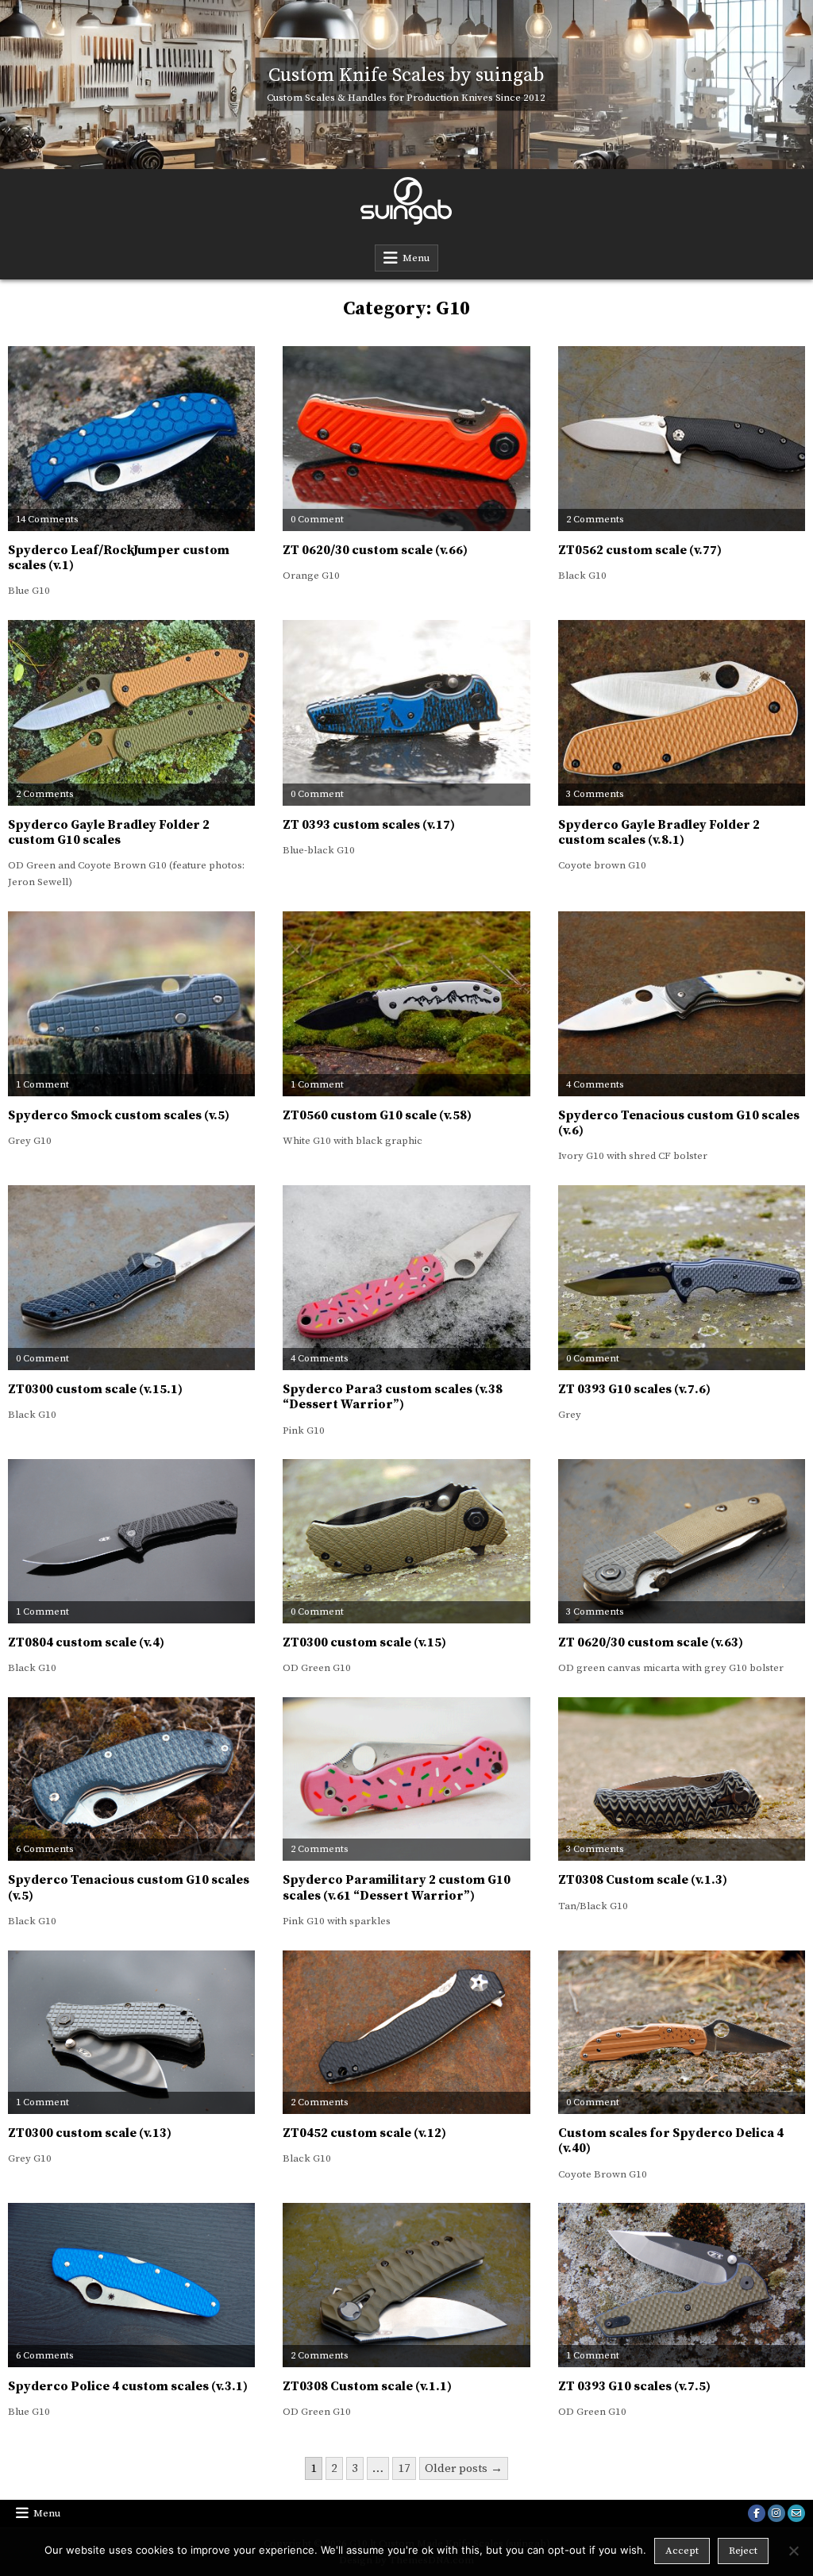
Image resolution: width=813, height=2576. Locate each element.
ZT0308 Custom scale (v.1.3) (643, 1880)
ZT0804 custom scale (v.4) (86, 1642)
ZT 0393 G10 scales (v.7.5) (634, 2386)
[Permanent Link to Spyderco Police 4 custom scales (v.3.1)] (131, 2285)
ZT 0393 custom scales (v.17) (369, 825)
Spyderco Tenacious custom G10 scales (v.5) (129, 1887)
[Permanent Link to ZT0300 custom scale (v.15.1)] (131, 1278)
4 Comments (595, 1085)
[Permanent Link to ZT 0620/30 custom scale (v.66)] (406, 439)
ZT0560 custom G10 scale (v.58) (377, 1115)
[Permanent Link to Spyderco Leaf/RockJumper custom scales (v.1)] (131, 439)
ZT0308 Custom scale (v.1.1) (367, 2386)
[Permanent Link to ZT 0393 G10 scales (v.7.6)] (682, 1278)
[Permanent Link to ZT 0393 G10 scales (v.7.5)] (682, 2285)
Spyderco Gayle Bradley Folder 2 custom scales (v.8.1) (659, 832)
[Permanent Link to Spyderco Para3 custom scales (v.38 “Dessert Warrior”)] (406, 1278)
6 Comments (44, 1850)
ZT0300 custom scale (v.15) (364, 1642)
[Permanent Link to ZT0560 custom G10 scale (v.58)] (406, 1004)
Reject (743, 2551)
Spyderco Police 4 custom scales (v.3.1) (128, 2386)
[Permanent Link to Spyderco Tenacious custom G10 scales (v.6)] (682, 1004)
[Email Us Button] (796, 2513)
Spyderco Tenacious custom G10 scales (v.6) (679, 1123)
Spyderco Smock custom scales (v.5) (119, 1115)
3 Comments (595, 795)
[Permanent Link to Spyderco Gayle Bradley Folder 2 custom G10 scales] (131, 712)
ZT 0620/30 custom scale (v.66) (375, 550)
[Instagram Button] (776, 2513)
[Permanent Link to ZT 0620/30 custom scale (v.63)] (682, 1541)
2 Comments (595, 520)
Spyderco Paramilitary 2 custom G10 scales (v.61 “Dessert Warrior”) (397, 1887)
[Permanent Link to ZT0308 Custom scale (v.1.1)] (406, 2285)
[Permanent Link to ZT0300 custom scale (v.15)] (406, 1541)
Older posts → (464, 2468)
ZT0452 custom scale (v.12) (364, 2133)
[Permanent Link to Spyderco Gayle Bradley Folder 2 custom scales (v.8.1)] (682, 712)
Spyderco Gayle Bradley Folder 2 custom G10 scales (109, 832)
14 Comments (47, 520)
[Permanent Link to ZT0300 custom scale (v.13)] (131, 2033)
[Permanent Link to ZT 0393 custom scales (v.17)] (406, 712)
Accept (682, 2551)
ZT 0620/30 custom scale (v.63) (651, 1642)
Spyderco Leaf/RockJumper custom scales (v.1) (119, 558)
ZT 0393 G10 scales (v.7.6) (634, 1389)
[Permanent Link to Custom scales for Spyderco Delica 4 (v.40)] (682, 2033)
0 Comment (317, 520)
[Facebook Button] (757, 2513)
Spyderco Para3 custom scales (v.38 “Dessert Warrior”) (393, 1397)
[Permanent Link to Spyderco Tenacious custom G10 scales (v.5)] (131, 1779)
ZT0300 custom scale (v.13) (90, 2133)
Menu (416, 258)
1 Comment (42, 1085)
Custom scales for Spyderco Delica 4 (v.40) (671, 2141)
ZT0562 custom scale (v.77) (640, 550)
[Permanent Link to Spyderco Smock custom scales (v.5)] (131, 1004)
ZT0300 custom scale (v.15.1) (95, 1389)
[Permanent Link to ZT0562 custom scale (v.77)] (682, 439)
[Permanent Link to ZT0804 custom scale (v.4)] (131, 1541)
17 (404, 2468)
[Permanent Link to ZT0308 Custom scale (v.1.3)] (682, 1779)
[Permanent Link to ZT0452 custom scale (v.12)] (406, 2033)
